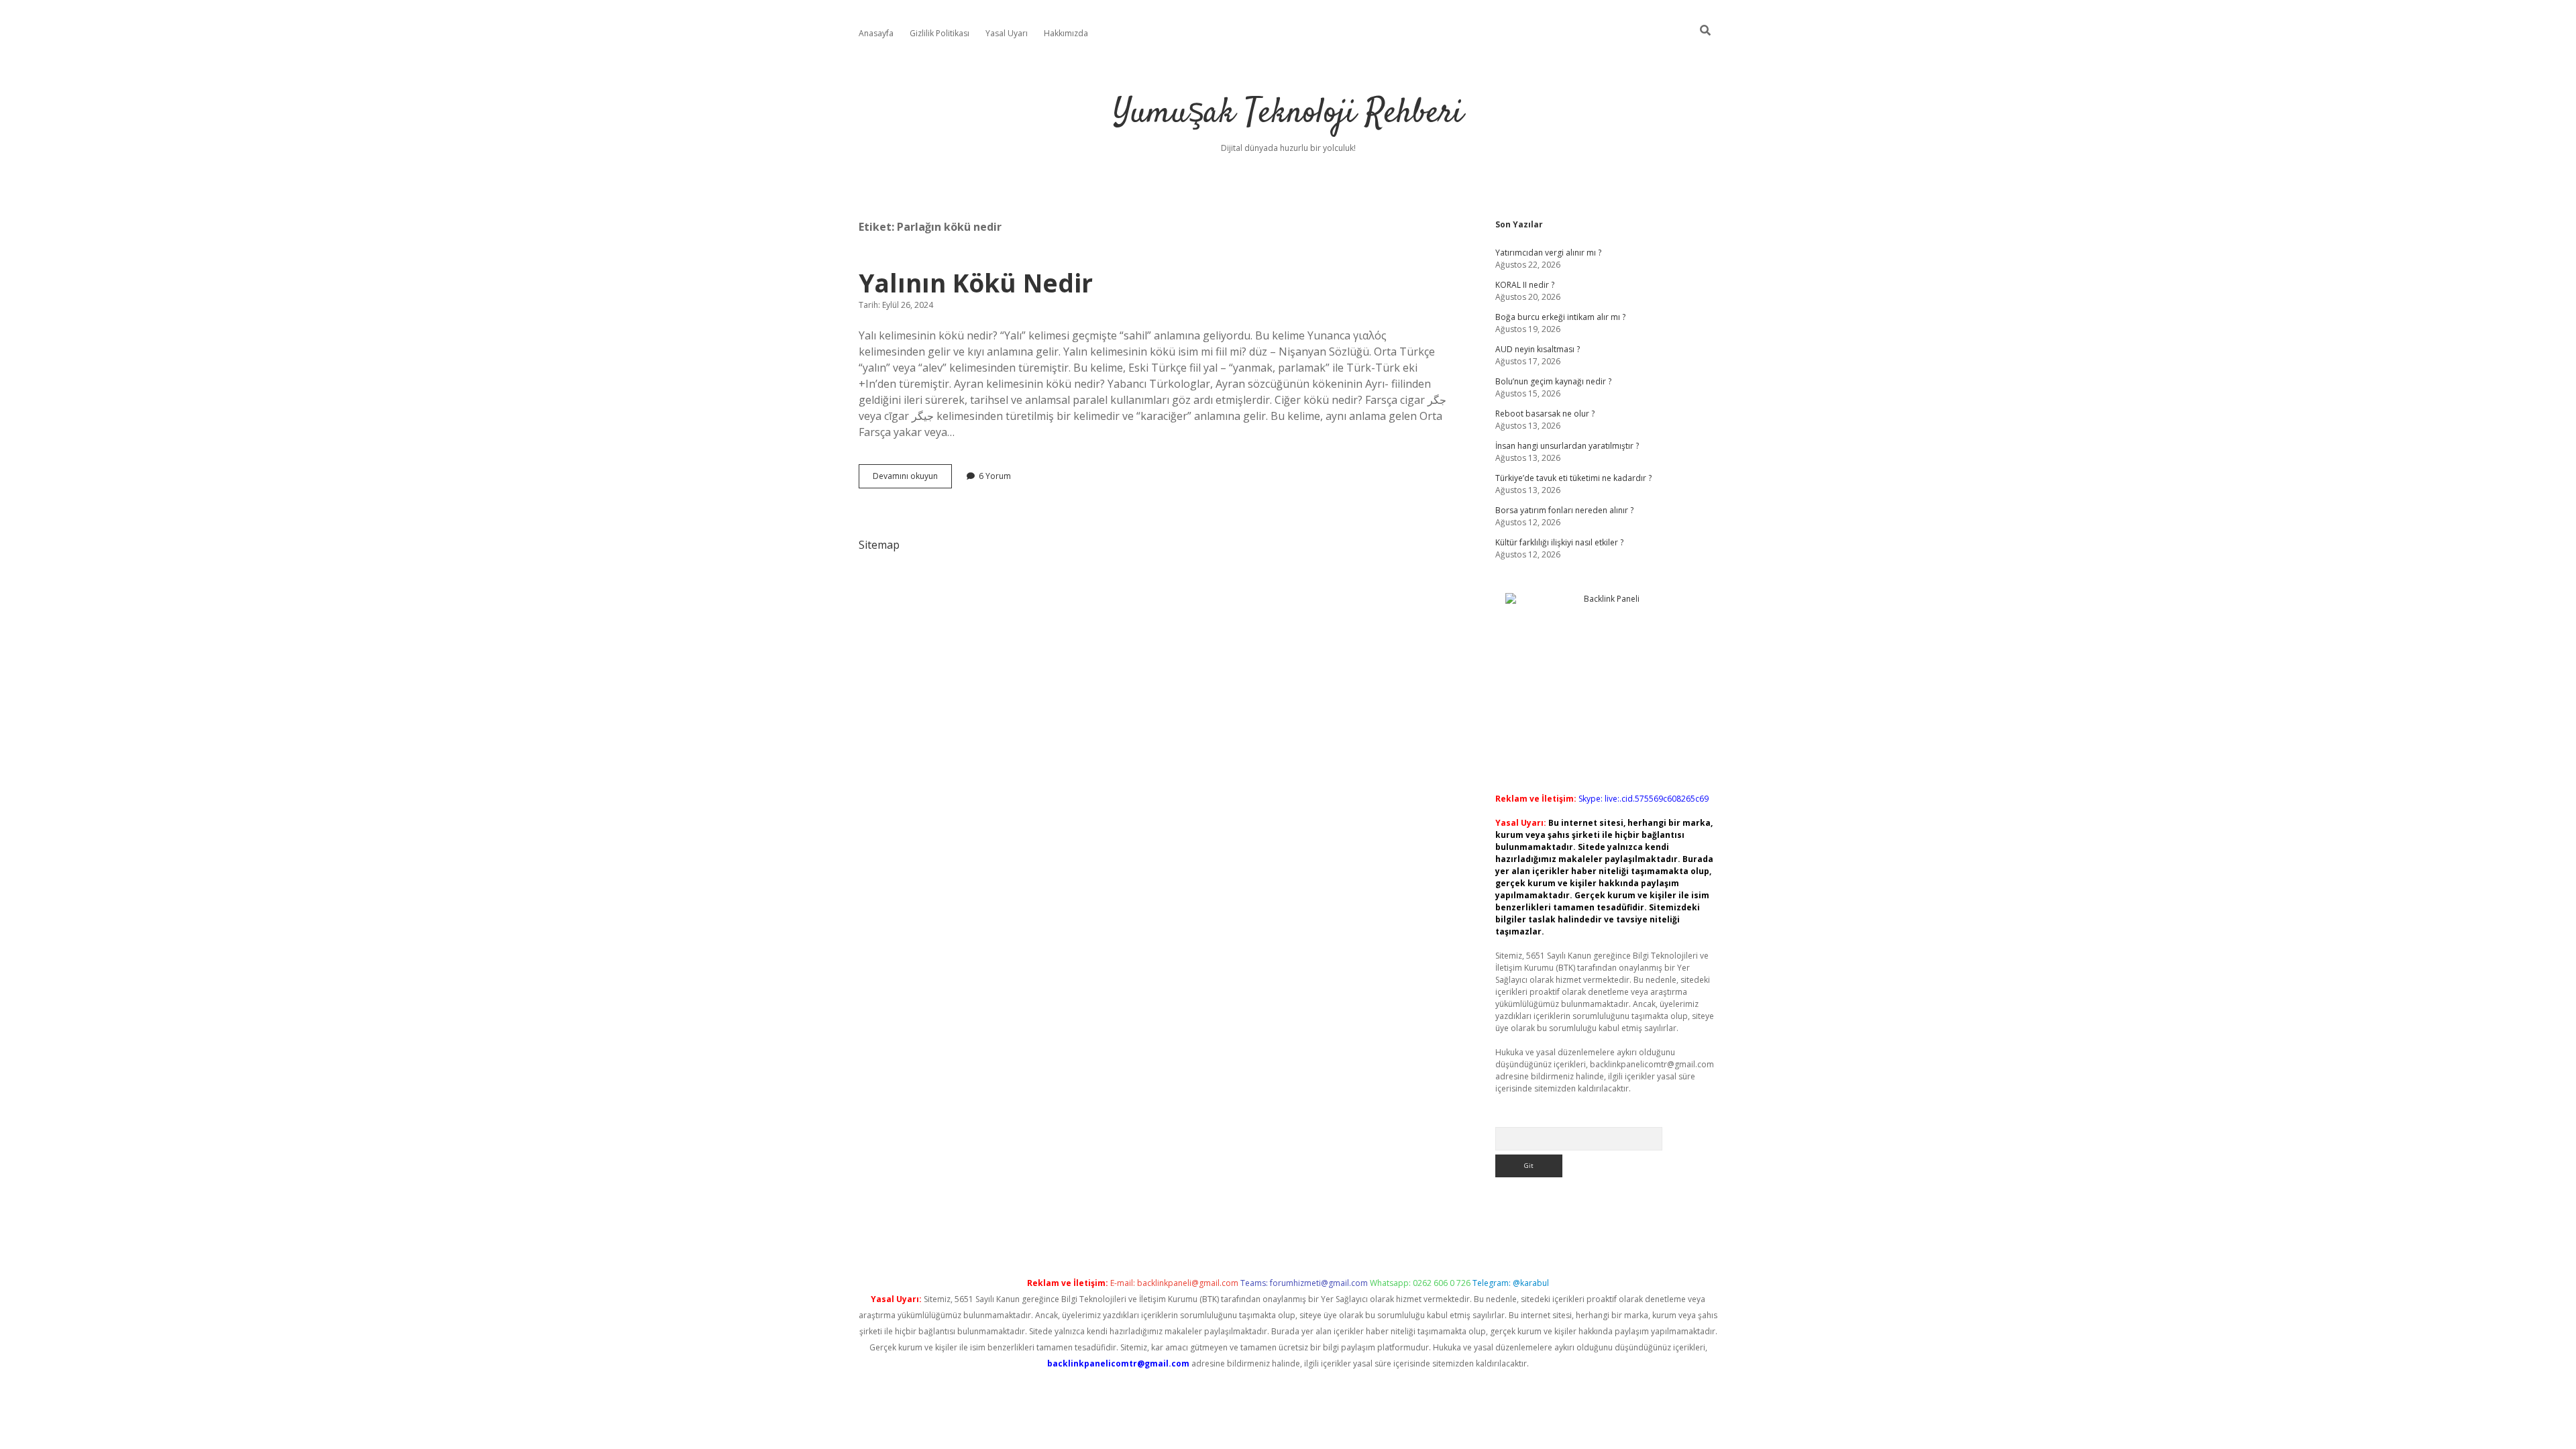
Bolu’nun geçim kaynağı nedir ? (1553, 381)
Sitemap (879, 545)
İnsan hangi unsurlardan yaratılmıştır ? (1567, 446)
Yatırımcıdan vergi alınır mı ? (1548, 253)
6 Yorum (995, 476)
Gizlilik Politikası (940, 33)
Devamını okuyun (912, 479)
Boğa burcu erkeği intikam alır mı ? (1560, 317)
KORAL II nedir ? (1525, 285)
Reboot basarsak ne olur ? (1545, 414)
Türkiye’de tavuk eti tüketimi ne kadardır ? (1573, 478)
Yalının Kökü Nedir (976, 283)
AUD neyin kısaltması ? (1538, 349)
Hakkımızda (1066, 33)
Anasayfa (876, 33)
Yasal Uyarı (1007, 33)
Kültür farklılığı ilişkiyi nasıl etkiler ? (1559, 542)
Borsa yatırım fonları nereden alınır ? (1564, 510)
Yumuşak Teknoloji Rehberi (1288, 114)
